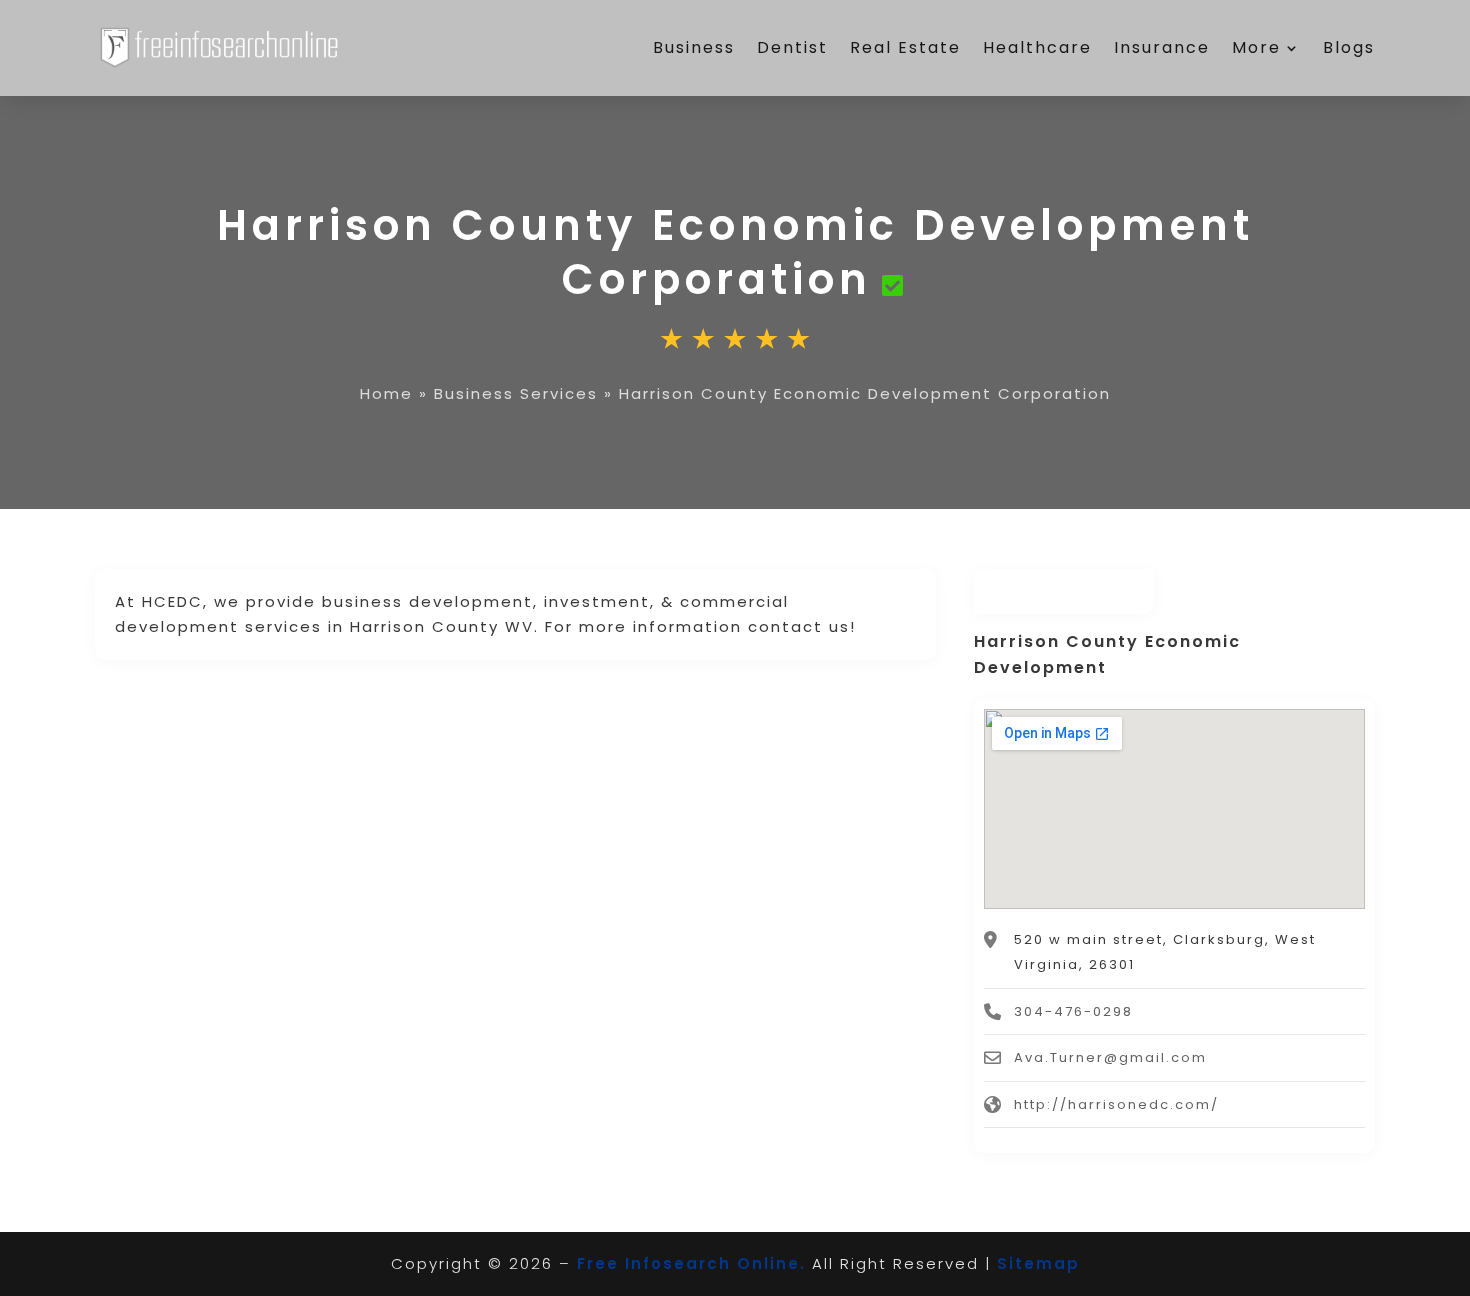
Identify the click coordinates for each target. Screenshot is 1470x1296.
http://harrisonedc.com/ (1116, 1104)
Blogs (1349, 47)
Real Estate (905, 47)
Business (694, 47)
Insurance (1162, 47)
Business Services (516, 393)
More (1256, 47)
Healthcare (1037, 47)
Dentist (792, 47)
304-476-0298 (1073, 1011)
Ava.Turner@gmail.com (1110, 1057)
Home (386, 393)
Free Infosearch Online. (691, 1263)
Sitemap (1038, 1263)
